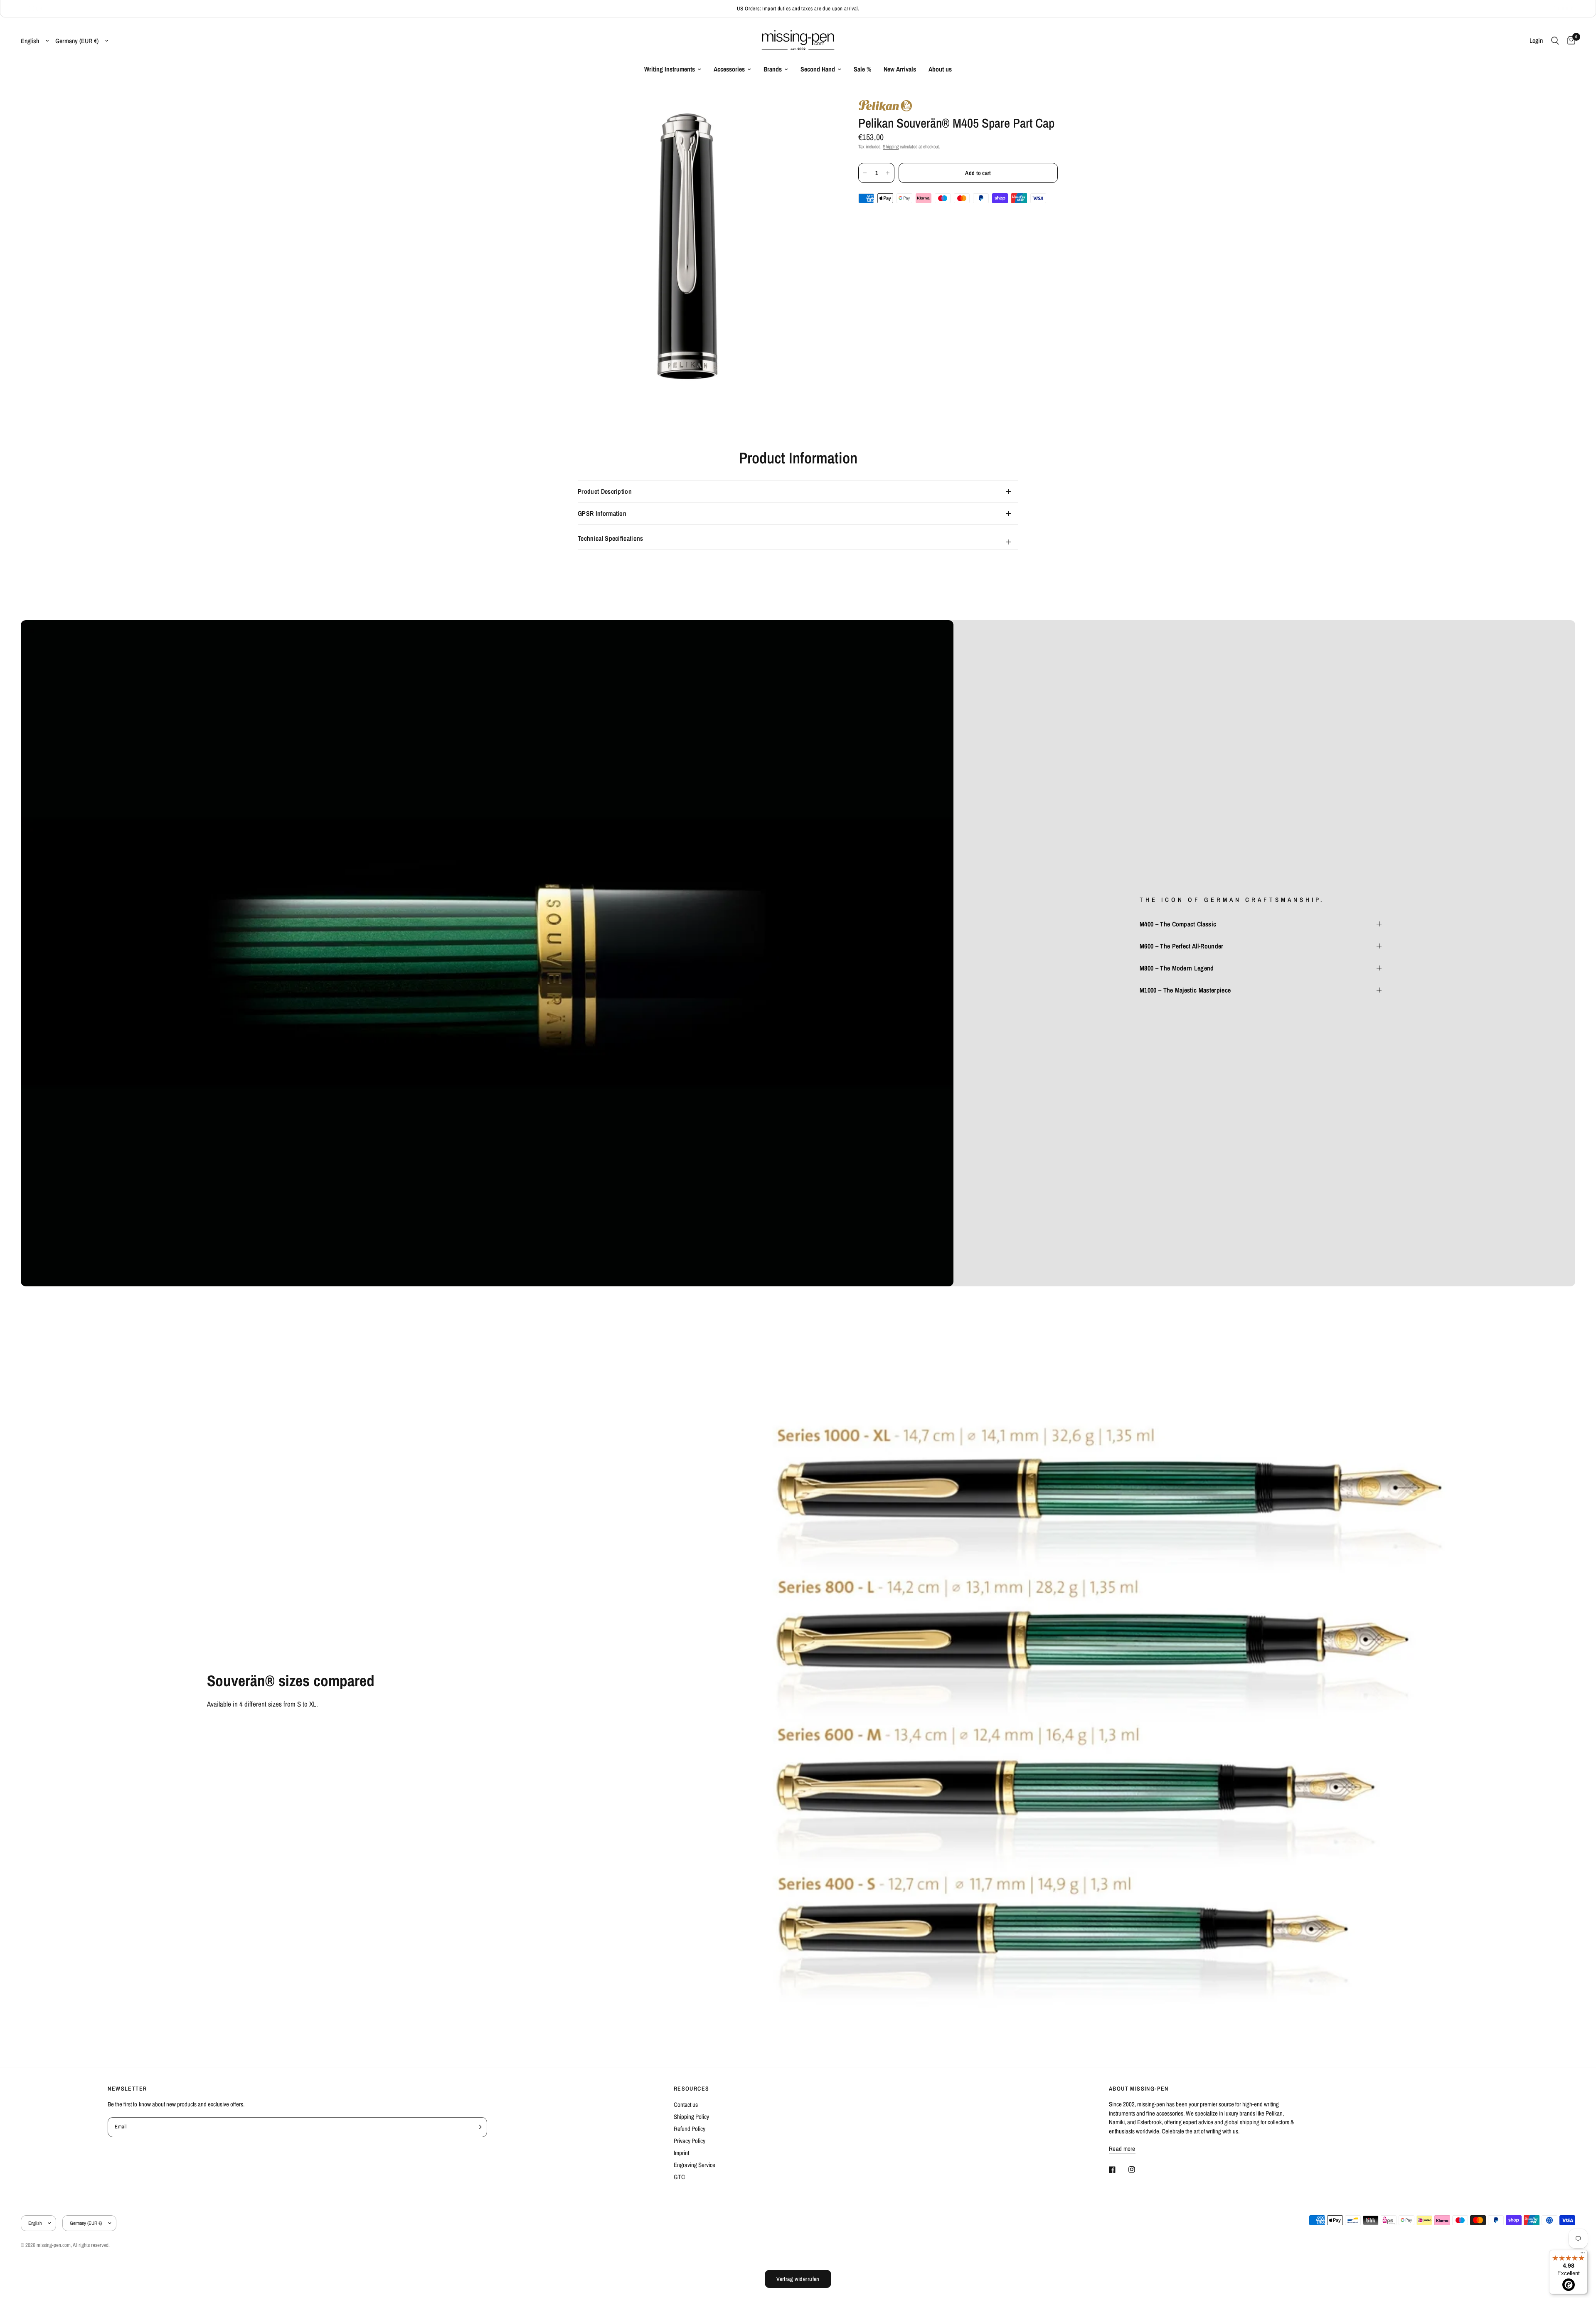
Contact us (686, 2105)
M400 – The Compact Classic (1178, 924)
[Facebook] (1118, 2170)
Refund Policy (690, 2129)
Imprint (681, 2153)
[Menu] (1583, 2255)
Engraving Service (695, 2165)
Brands (773, 69)
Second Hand (818, 69)
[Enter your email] (479, 2127)
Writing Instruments (670, 69)
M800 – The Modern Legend (1177, 968)
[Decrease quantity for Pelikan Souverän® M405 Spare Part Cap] (865, 173)
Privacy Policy (690, 2141)
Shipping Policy (691, 2117)
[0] (1569, 41)
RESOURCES (692, 2089)
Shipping (891, 147)
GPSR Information (602, 513)
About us (940, 69)
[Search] (1555, 41)
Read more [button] (1122, 2149)
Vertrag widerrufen (798, 2279)
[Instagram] (1138, 2170)
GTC (679, 2177)
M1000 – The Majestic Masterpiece (1185, 990)
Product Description (605, 491)
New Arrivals (900, 69)
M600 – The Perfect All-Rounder (1182, 946)
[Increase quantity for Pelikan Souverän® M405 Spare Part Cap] (888, 173)
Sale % (862, 69)
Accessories (729, 69)
